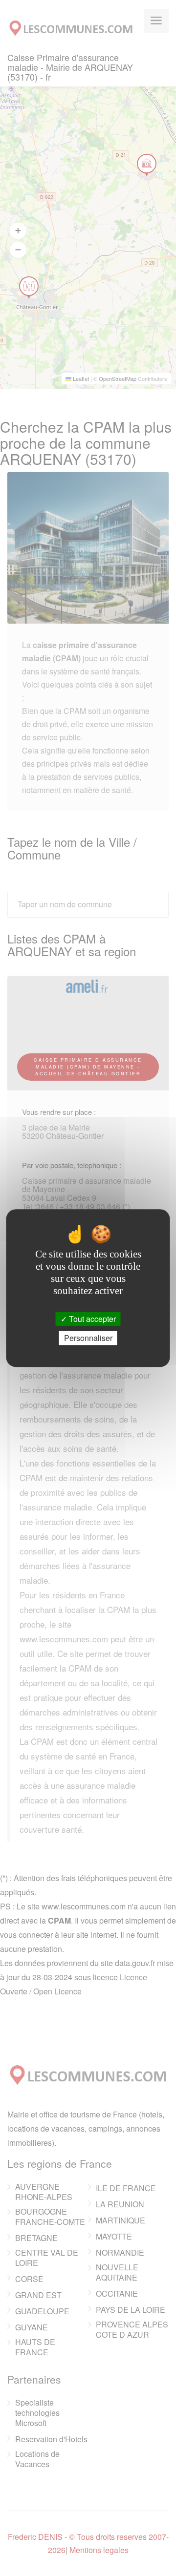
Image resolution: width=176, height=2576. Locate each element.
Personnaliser (88, 1338)
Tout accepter (91, 1319)
